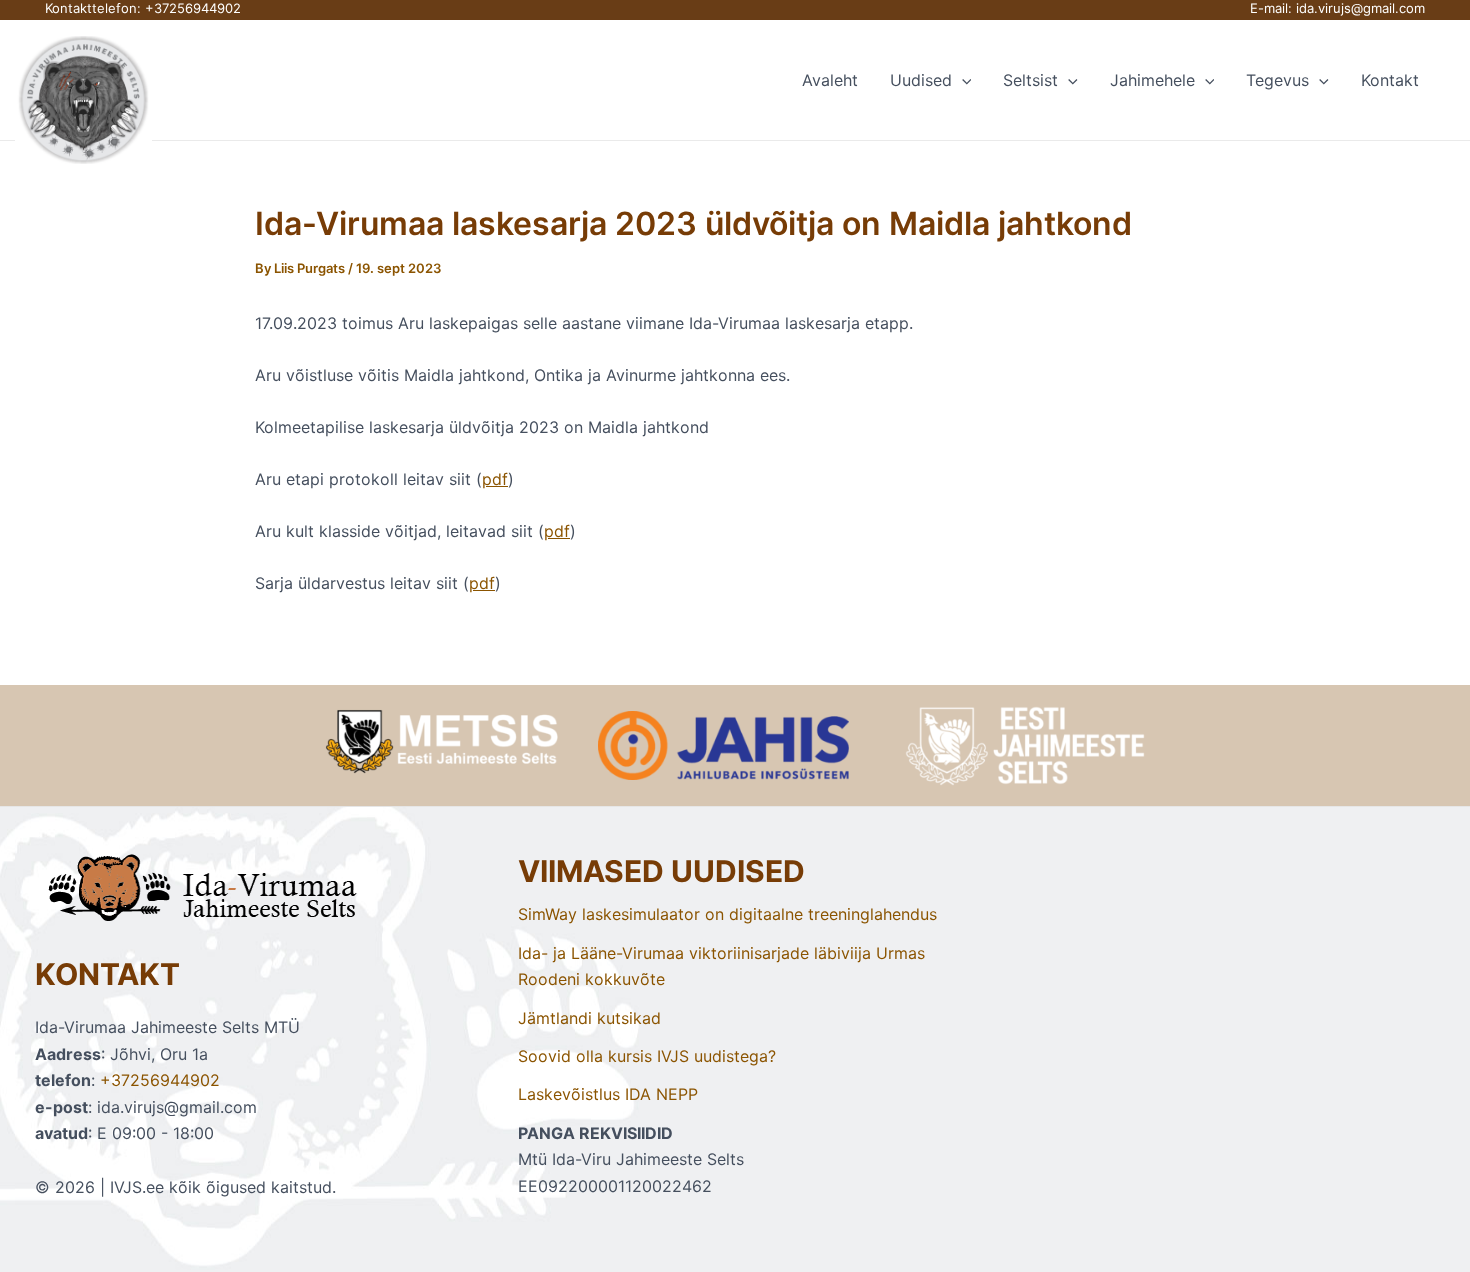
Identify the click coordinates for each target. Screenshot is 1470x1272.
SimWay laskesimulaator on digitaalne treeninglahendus (727, 914)
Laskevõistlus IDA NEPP (608, 1094)
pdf (495, 479)
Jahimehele (1152, 80)
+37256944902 (193, 8)
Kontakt (1390, 80)
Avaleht (830, 80)
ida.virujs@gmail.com (1360, 8)
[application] (962, 80)
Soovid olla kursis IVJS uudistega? (647, 1056)
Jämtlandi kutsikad (589, 1018)
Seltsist (1030, 80)
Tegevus (1277, 80)
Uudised (921, 80)
